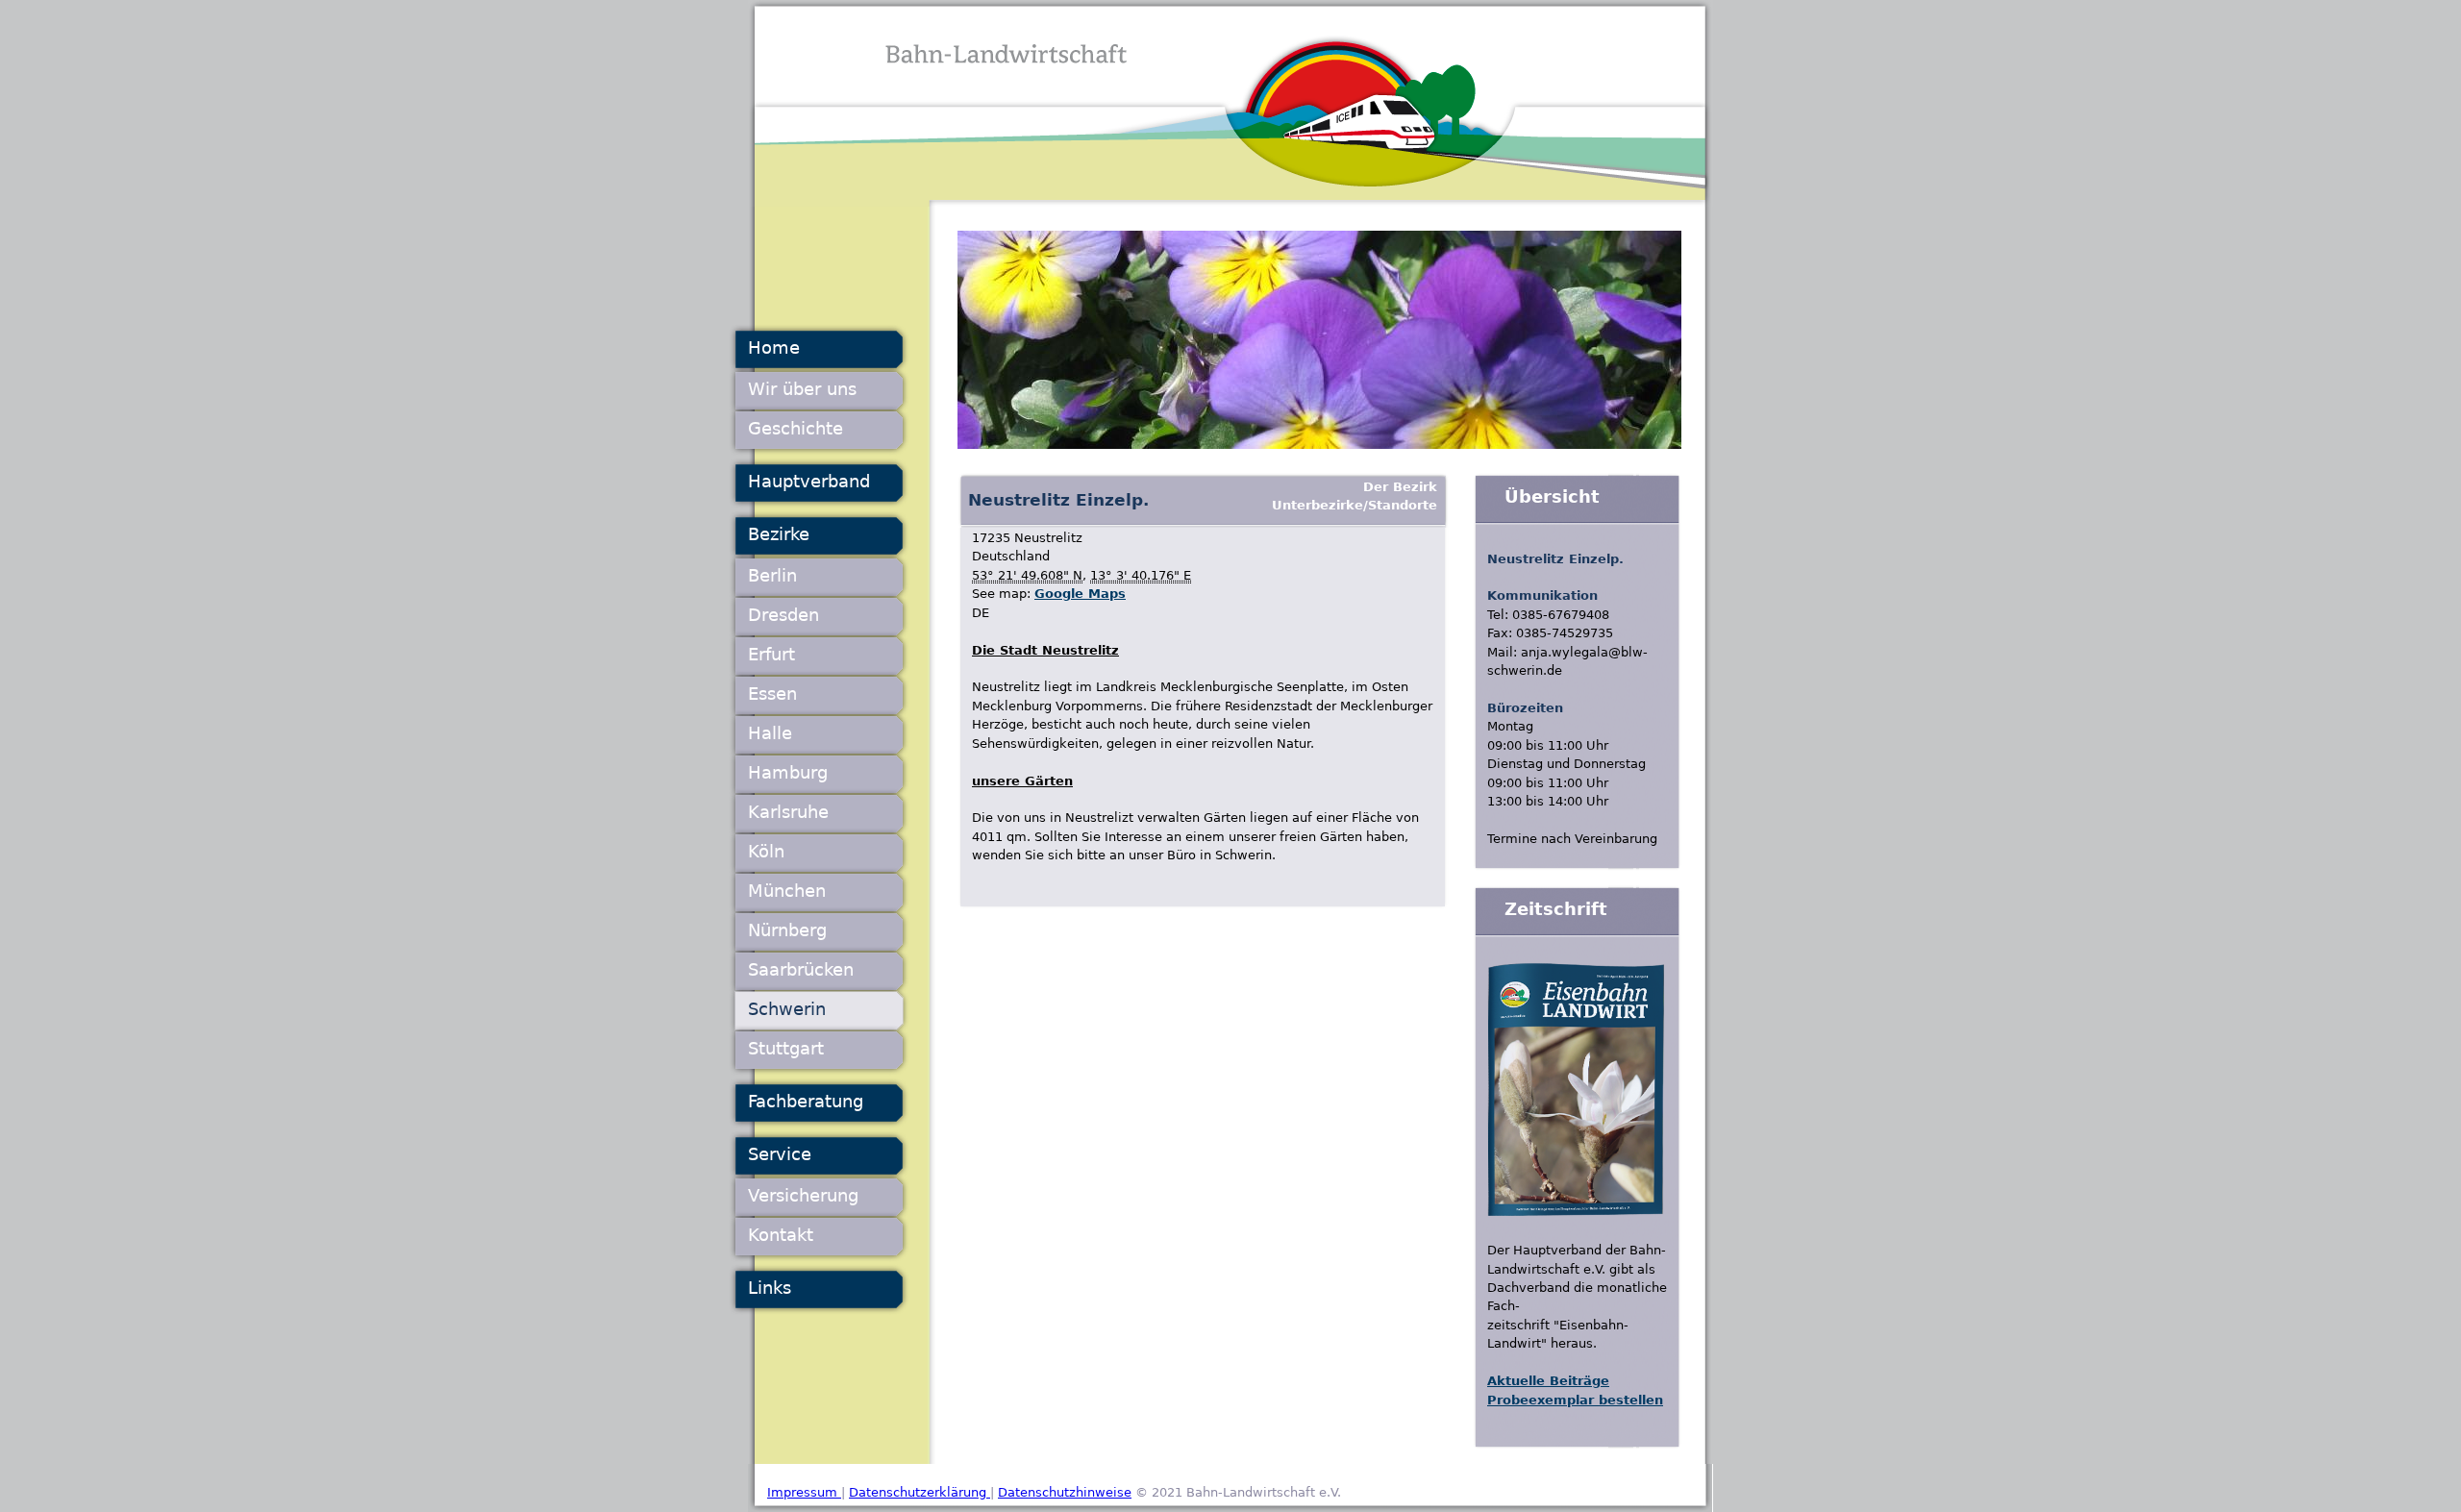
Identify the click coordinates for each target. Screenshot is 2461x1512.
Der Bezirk (1400, 487)
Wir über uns (802, 389)
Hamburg (788, 772)
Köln (766, 851)
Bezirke (779, 534)
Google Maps (1080, 594)
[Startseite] (1230, 103)
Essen (772, 694)
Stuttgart (786, 1048)
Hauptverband (809, 481)
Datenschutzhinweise (1065, 1492)
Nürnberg (787, 930)
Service (780, 1154)
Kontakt (781, 1235)
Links (770, 1288)
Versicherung (803, 1195)
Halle (770, 733)
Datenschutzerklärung (920, 1492)
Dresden (783, 615)
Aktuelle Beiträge (1548, 1381)
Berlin (772, 575)
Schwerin (787, 1009)
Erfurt (771, 654)
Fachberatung (806, 1101)
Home (774, 347)
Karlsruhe (788, 812)
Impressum (804, 1492)
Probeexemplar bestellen (1575, 1400)
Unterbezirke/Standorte (1355, 505)
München (787, 891)
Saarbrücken (801, 969)
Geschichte (795, 428)
